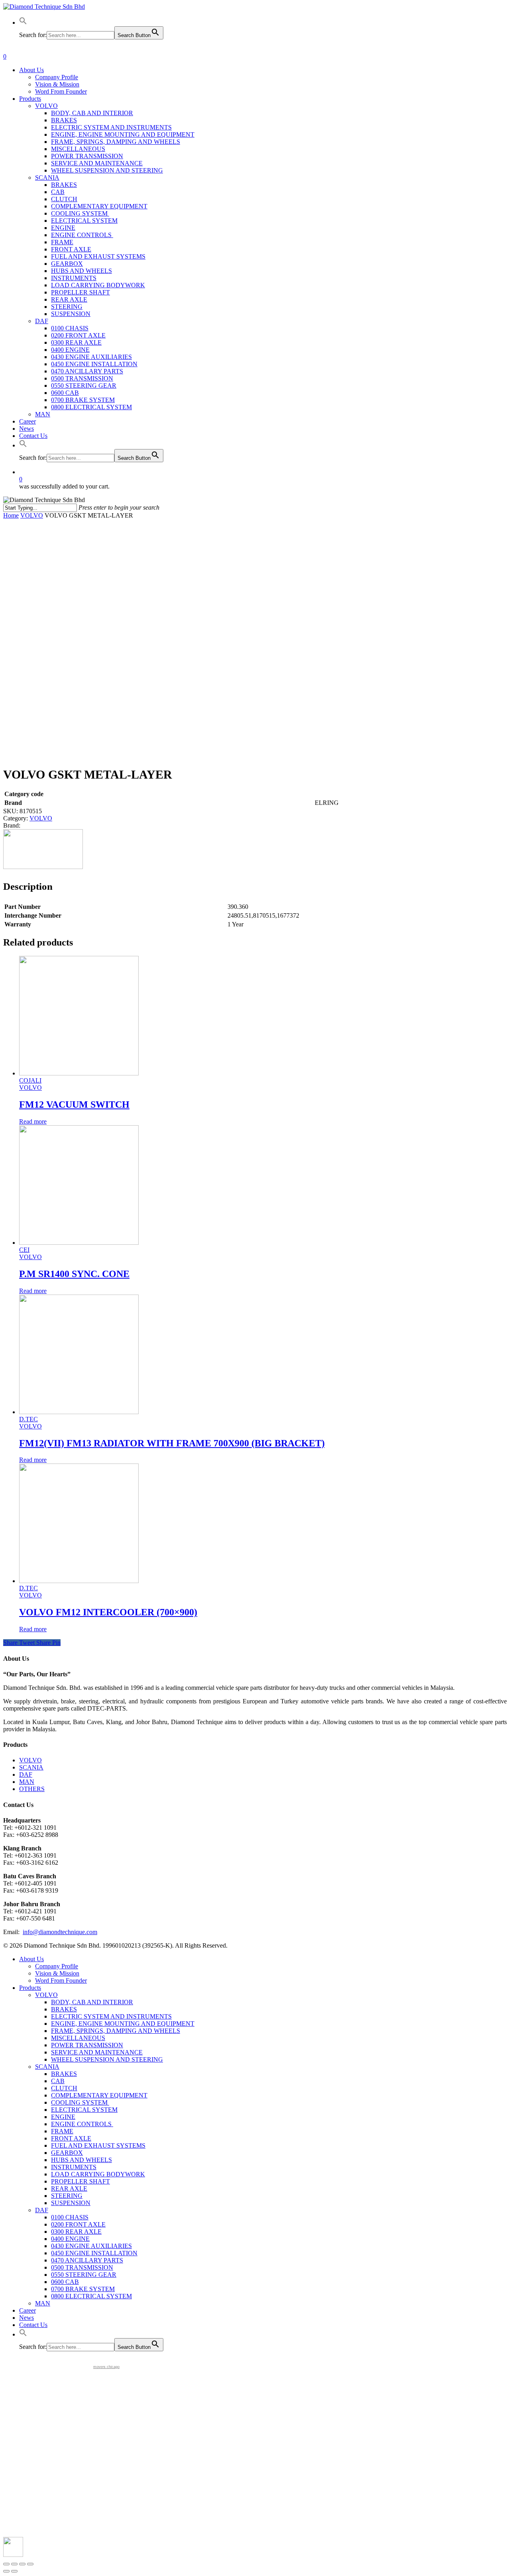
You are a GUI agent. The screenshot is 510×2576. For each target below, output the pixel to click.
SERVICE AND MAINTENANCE (97, 2052)
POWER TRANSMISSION (87, 2045)
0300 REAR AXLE (76, 2232)
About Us (31, 1959)
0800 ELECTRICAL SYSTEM (91, 2296)
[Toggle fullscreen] (22, 2564)
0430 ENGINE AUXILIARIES (91, 2246)
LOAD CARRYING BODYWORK (98, 2174)
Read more (33, 1121)
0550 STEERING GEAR (84, 2275)
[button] (23, 23)
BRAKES (64, 2009)
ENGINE (63, 2117)
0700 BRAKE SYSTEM (83, 2289)
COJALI (30, 1080)
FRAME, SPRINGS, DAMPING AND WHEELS (116, 2031)
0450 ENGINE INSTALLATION (94, 2253)
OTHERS (32, 1789)
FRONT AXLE (71, 2138)
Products (30, 1988)
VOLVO (32, 515)
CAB (58, 2081)
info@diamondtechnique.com (60, 1932)
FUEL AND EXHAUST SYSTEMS (98, 2145)
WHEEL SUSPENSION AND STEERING (107, 2059)
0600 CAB (65, 2282)
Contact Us (33, 2325)
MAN (27, 1782)
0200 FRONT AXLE (78, 2224)
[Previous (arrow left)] (6, 2571)
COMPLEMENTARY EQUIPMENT (99, 2095)
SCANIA (31, 1767)
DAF (26, 1775)
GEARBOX (67, 2153)
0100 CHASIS (70, 2217)
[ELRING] (43, 867)
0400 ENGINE (70, 2239)
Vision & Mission (57, 1973)
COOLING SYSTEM (80, 2102)
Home (11, 515)
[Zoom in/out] (30, 2564)
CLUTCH (64, 2088)
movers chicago (106, 2367)
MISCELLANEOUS (78, 2038)
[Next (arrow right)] (14, 2571)
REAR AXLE (69, 2189)
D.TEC (28, 1419)
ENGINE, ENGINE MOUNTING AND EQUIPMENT (123, 2024)
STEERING (67, 2196)
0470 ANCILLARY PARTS (87, 2260)
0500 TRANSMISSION (82, 2267)
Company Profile (57, 1966)
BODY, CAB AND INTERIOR (92, 2002)
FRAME (62, 2131)
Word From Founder (61, 1981)
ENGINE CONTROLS (82, 2124)
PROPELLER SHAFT (80, 2181)
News (26, 2318)
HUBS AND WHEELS (81, 2160)
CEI (24, 1250)
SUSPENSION (71, 2203)
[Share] (14, 2564)
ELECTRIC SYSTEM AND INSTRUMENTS (111, 2016)
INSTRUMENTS (74, 2167)
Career (27, 2310)
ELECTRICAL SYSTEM (84, 2110)
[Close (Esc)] (6, 2564)
